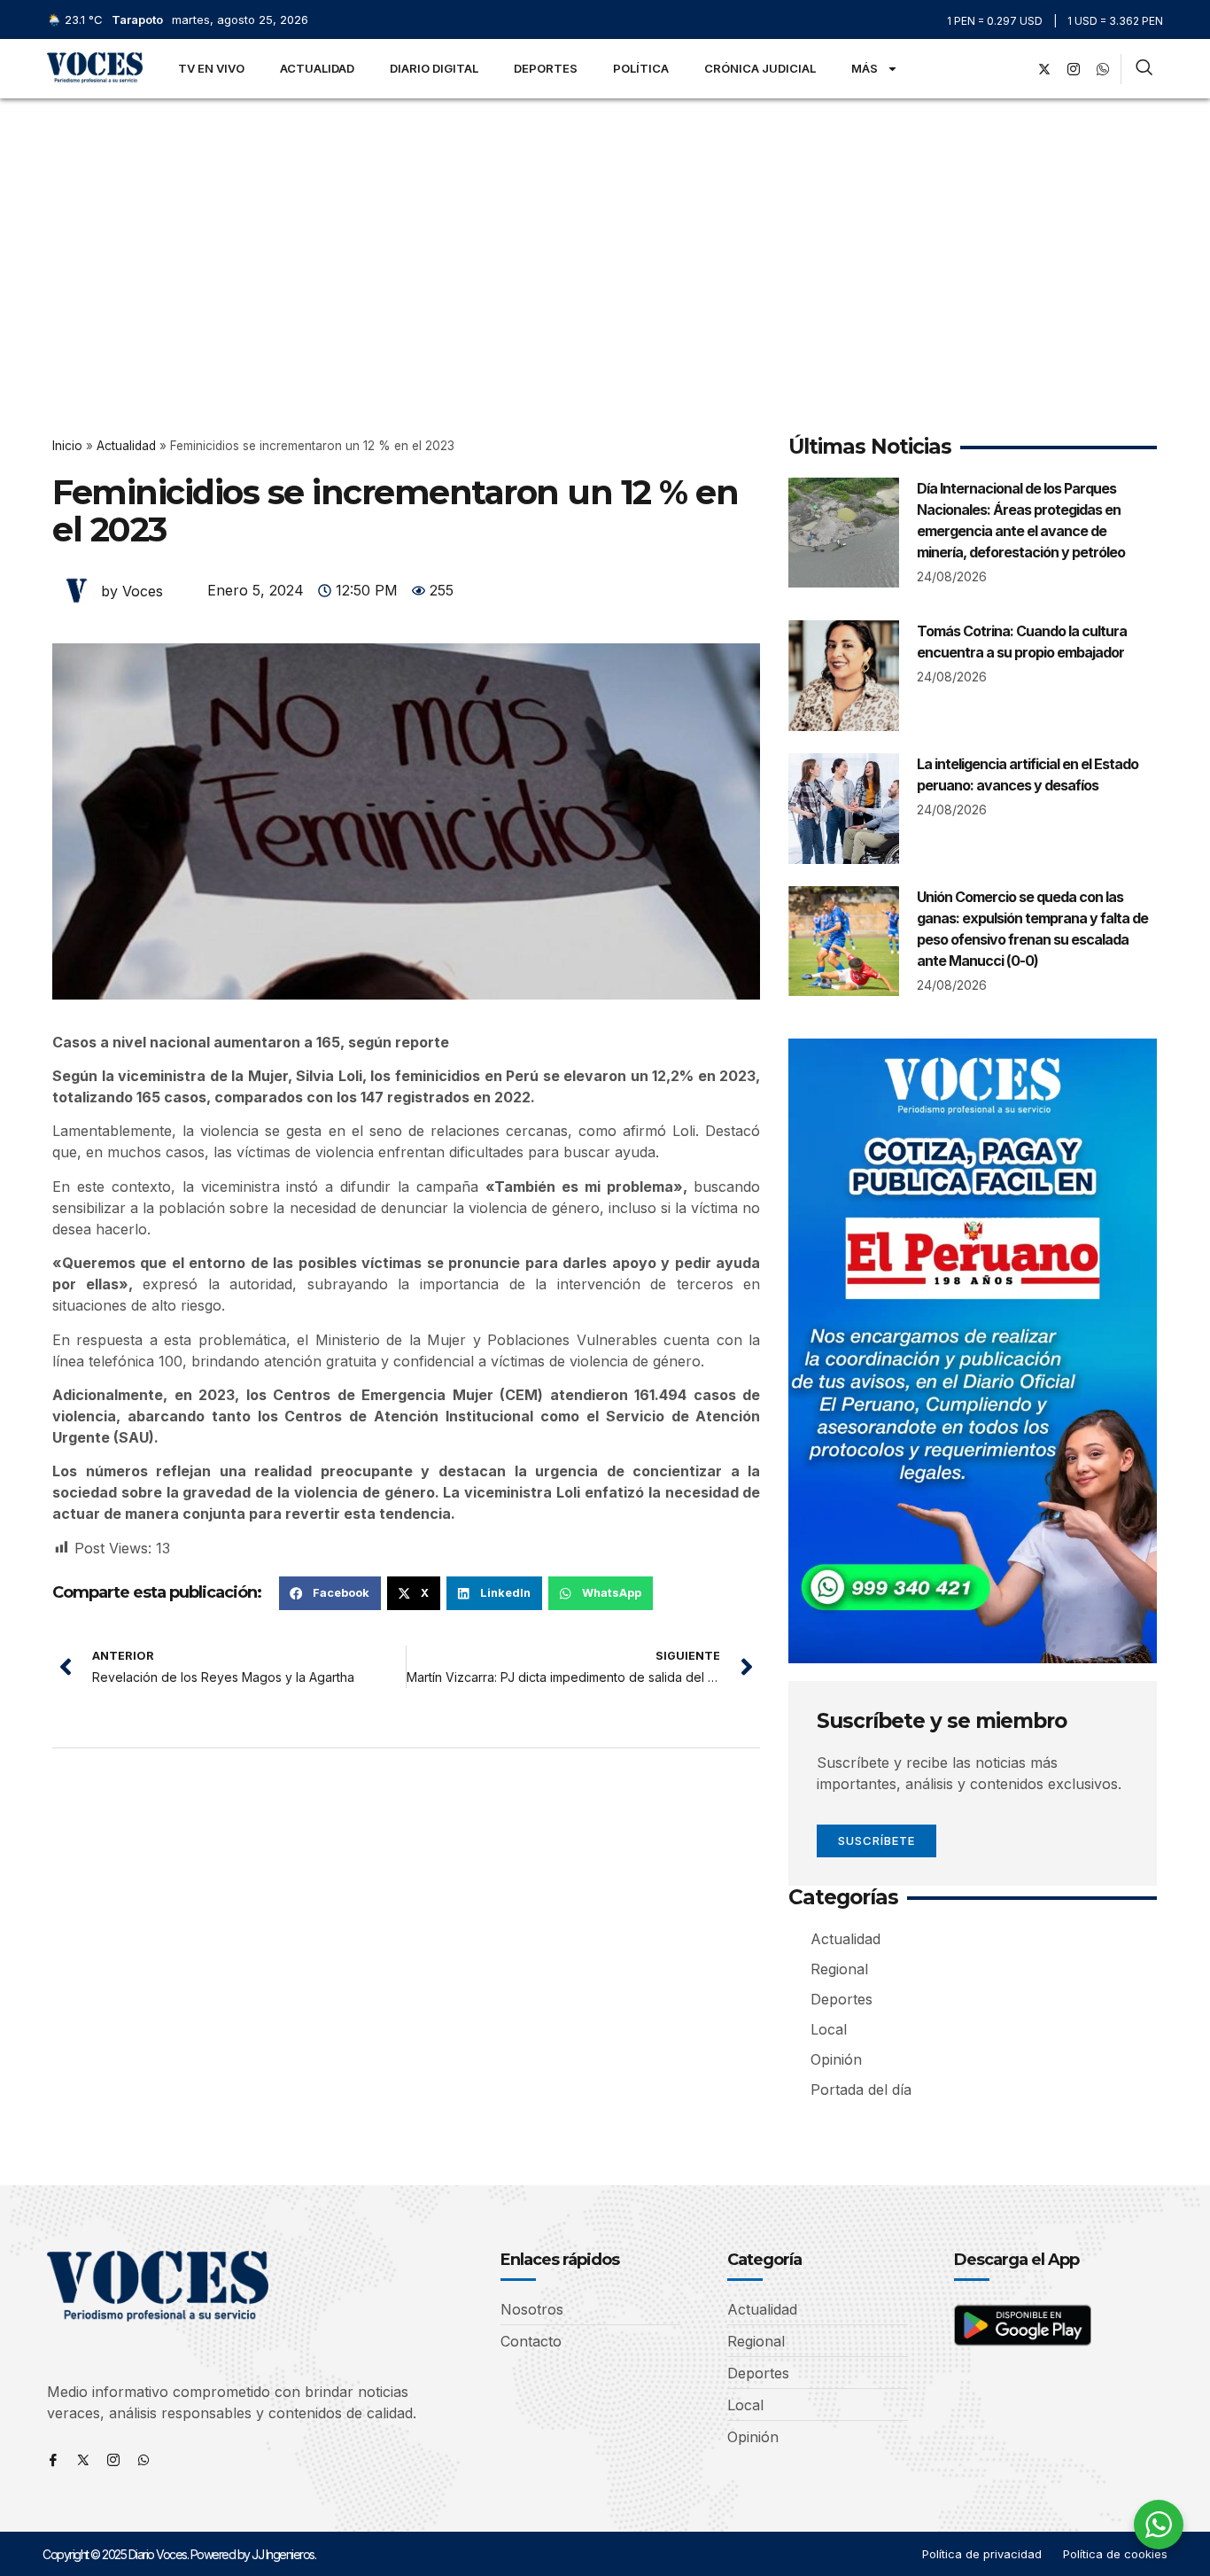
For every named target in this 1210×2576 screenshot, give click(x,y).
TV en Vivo (211, 68)
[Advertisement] (605, 231)
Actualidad (317, 68)
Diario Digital (434, 68)
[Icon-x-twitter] (83, 2460)
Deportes (546, 68)
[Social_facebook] (1015, 69)
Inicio (67, 446)
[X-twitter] (1044, 69)
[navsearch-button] (1144, 69)
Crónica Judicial (760, 68)
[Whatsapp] (143, 2460)
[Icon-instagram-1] (1074, 69)
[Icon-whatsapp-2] (1103, 69)
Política (641, 68)
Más (865, 68)
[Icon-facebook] (53, 2460)
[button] (330, 1593)
